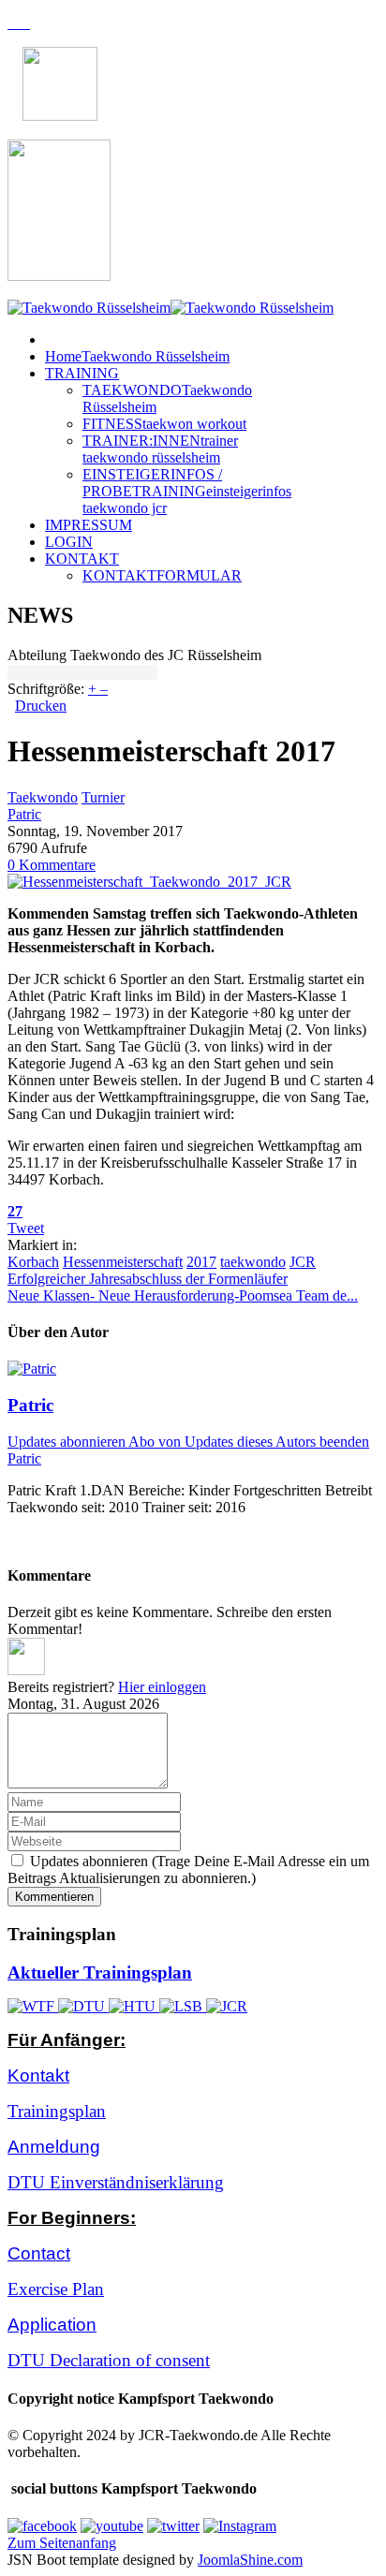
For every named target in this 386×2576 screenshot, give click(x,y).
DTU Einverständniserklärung (116, 2182)
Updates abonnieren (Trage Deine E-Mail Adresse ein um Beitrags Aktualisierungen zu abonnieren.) (188, 1869)
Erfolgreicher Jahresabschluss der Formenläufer (148, 1279)
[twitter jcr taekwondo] (173, 2526)
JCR (303, 1262)
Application (52, 2325)
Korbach (33, 1262)
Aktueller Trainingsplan (100, 1972)
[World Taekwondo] (33, 2006)
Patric (24, 814)
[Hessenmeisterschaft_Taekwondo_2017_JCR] (149, 882)
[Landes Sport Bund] (183, 2006)
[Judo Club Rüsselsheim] (227, 2006)
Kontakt (38, 2076)
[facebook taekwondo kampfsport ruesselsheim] (42, 2526)
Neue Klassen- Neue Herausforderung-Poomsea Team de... (183, 1295)
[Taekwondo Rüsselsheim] (171, 308)
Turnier (103, 797)
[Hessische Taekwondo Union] (134, 2006)
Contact (39, 2253)
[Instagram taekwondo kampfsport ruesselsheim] (240, 2526)
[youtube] (112, 2526)
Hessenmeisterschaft (123, 1262)
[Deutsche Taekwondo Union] (83, 2006)
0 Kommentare (52, 865)
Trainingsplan (57, 2111)
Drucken (41, 706)
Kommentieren (54, 1897)
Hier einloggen (162, 1687)
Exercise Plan (56, 2289)
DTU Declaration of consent (109, 2360)
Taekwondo (43, 797)
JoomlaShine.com (250, 2560)
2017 (201, 1262)
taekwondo (253, 1262)
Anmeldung (54, 2147)
